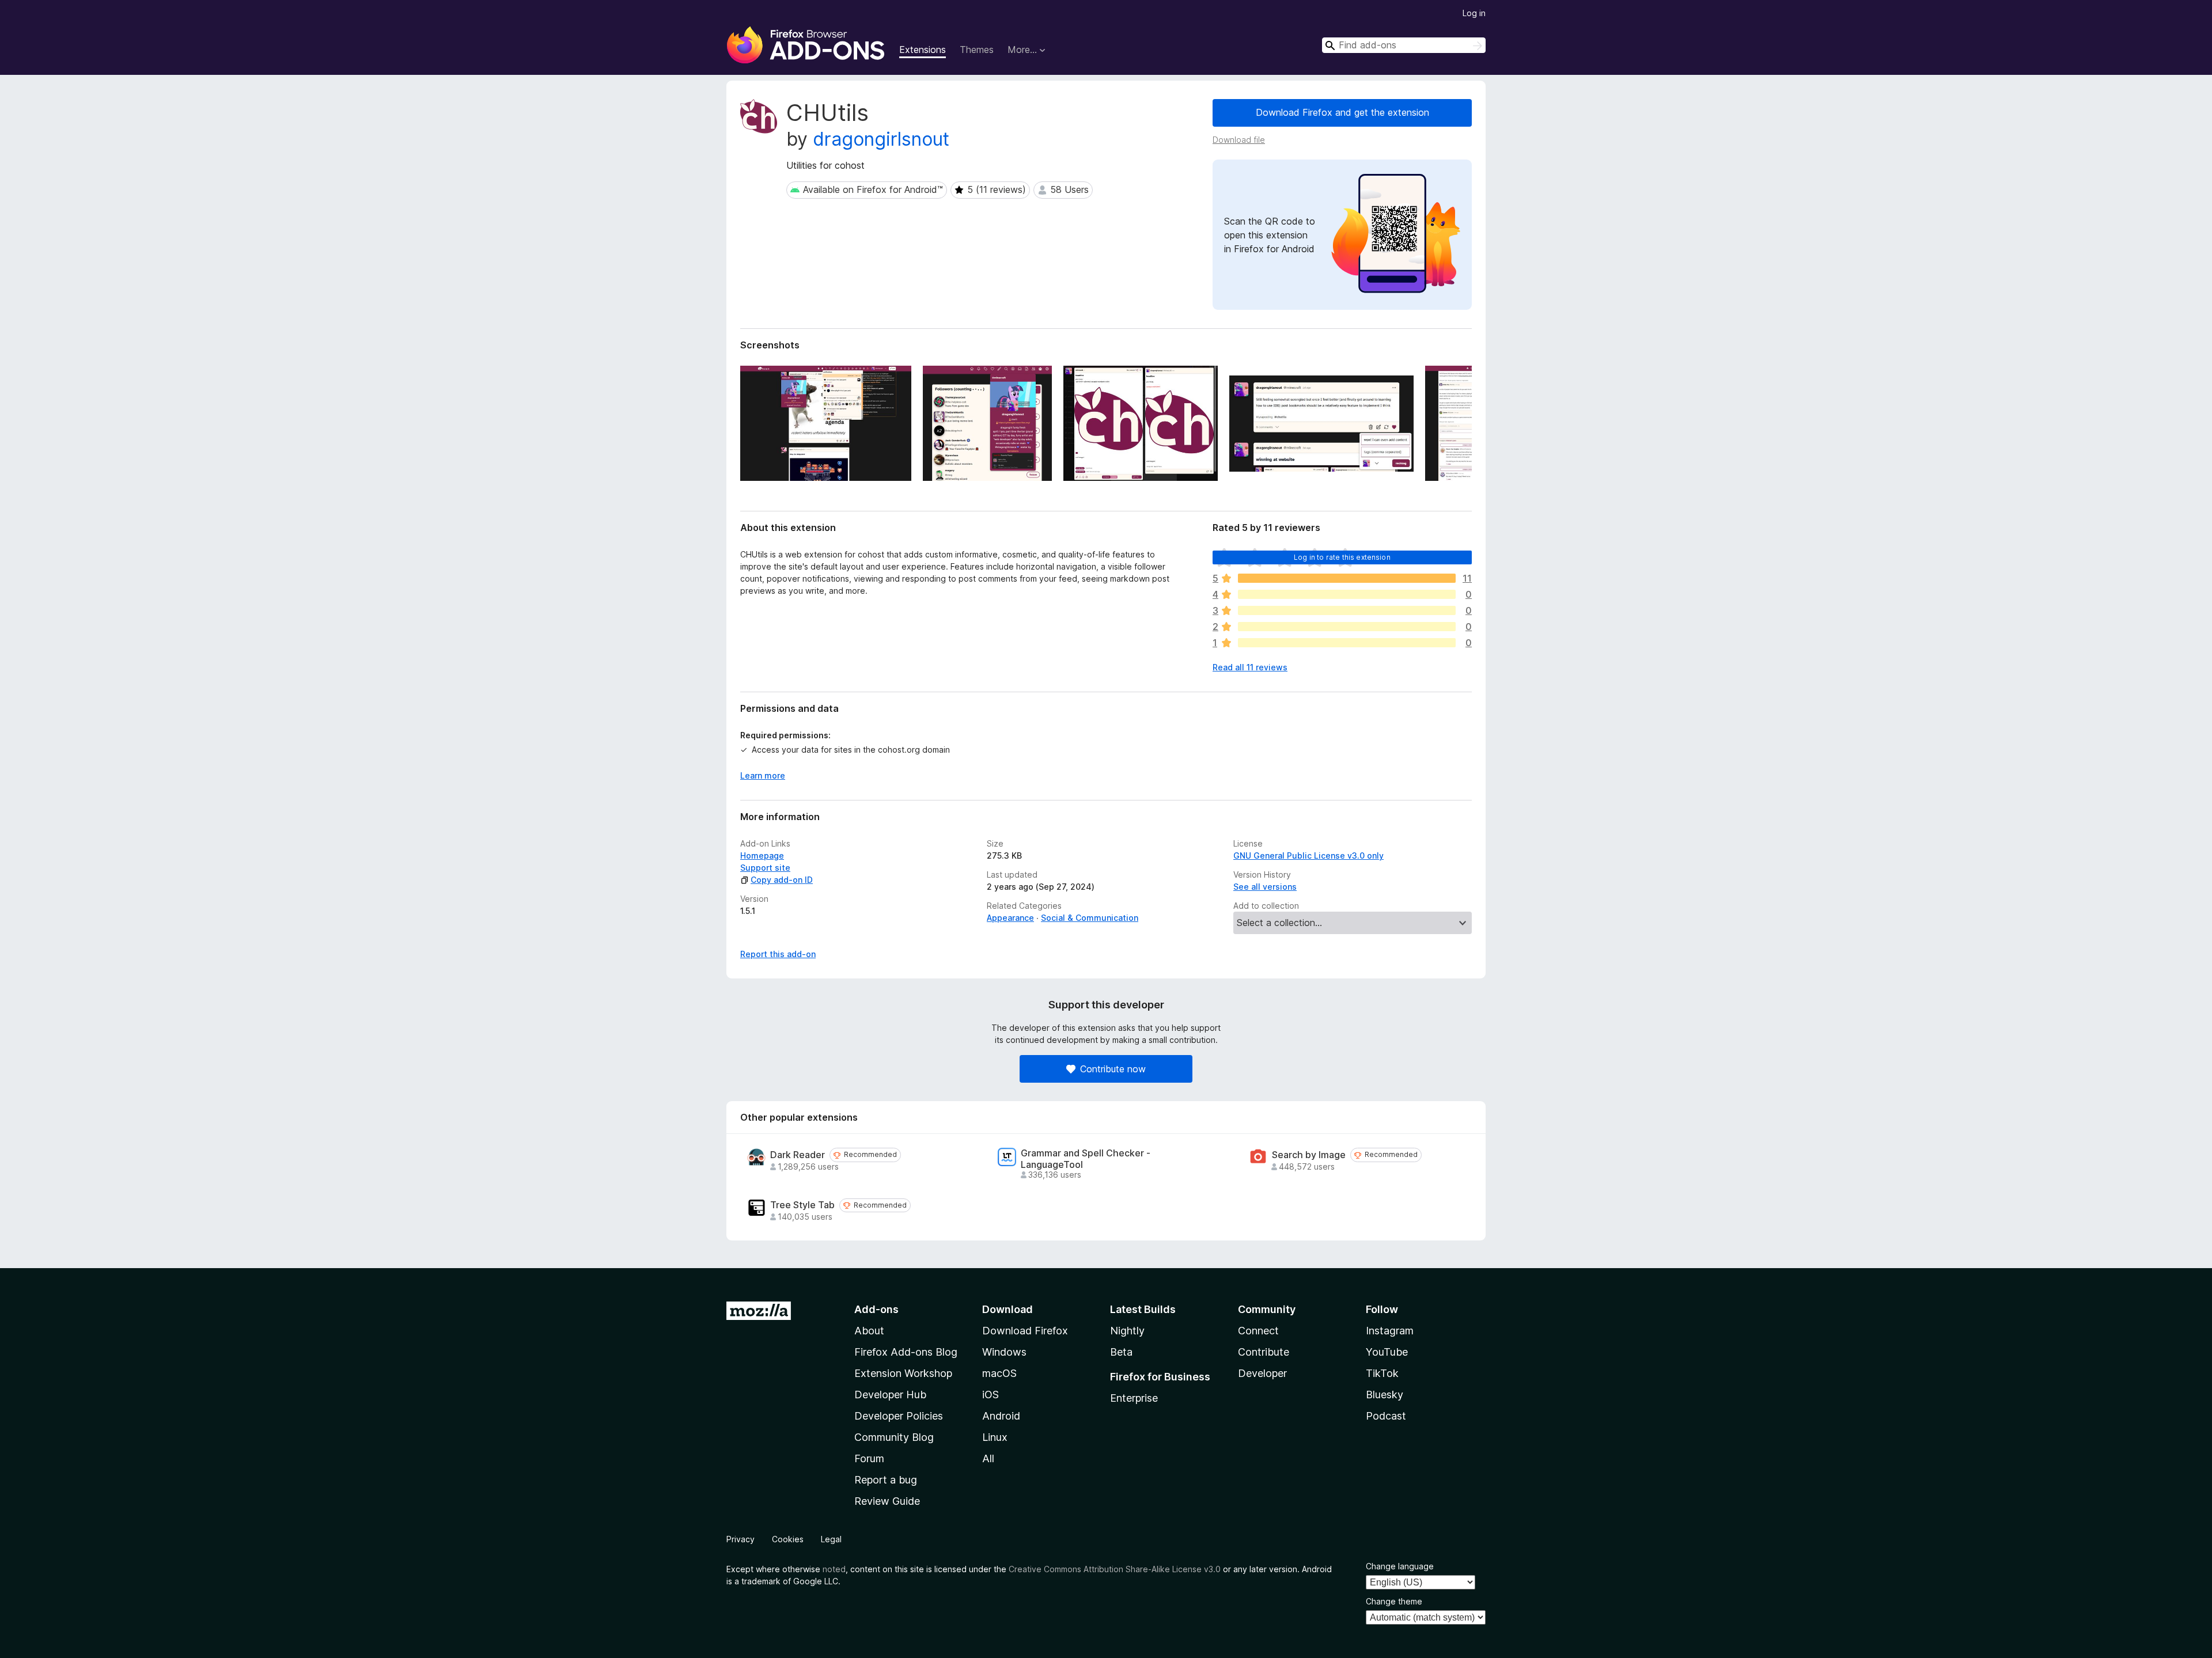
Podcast (1386, 1416)
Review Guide (887, 1501)
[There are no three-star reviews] (1347, 610)
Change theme (1394, 1601)
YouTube (1387, 1352)
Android (1001, 1416)
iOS (991, 1395)
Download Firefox (1025, 1331)
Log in (1474, 13)
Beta (1121, 1352)
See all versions (1265, 887)
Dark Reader (798, 1155)
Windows (1004, 1352)
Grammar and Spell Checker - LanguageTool (1086, 1159)
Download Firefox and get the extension (1342, 112)
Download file (1239, 140)
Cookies (788, 1539)
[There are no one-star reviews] (1347, 643)
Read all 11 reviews (1250, 667)
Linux (995, 1437)
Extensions (923, 50)
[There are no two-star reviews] (1347, 627)
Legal (831, 1539)
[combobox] (1404, 45)
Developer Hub (890, 1395)
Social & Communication (1090, 918)
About (869, 1331)
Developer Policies (899, 1416)
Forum (869, 1458)
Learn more (763, 775)
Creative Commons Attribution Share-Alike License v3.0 (1115, 1569)
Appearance (1010, 918)
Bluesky (1385, 1395)
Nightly (1127, 1331)
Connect (1258, 1331)
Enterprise (1134, 1398)
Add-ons (876, 1309)
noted (834, 1569)
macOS (999, 1373)
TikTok (1382, 1373)
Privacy (741, 1539)
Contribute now (1113, 1069)
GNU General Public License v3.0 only (1308, 855)
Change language (1400, 1566)
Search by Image (1309, 1155)
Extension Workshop (903, 1373)
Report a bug (886, 1480)
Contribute (1264, 1352)
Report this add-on (778, 954)
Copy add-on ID (782, 880)
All (988, 1458)
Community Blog (894, 1437)
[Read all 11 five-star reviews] (1347, 578)
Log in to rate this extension (1342, 557)
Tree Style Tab (802, 1205)
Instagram (1390, 1331)
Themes (977, 50)
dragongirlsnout (881, 139)
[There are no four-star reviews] (1347, 594)
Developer (1262, 1373)
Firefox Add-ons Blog (906, 1352)
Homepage (762, 855)
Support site (765, 868)
